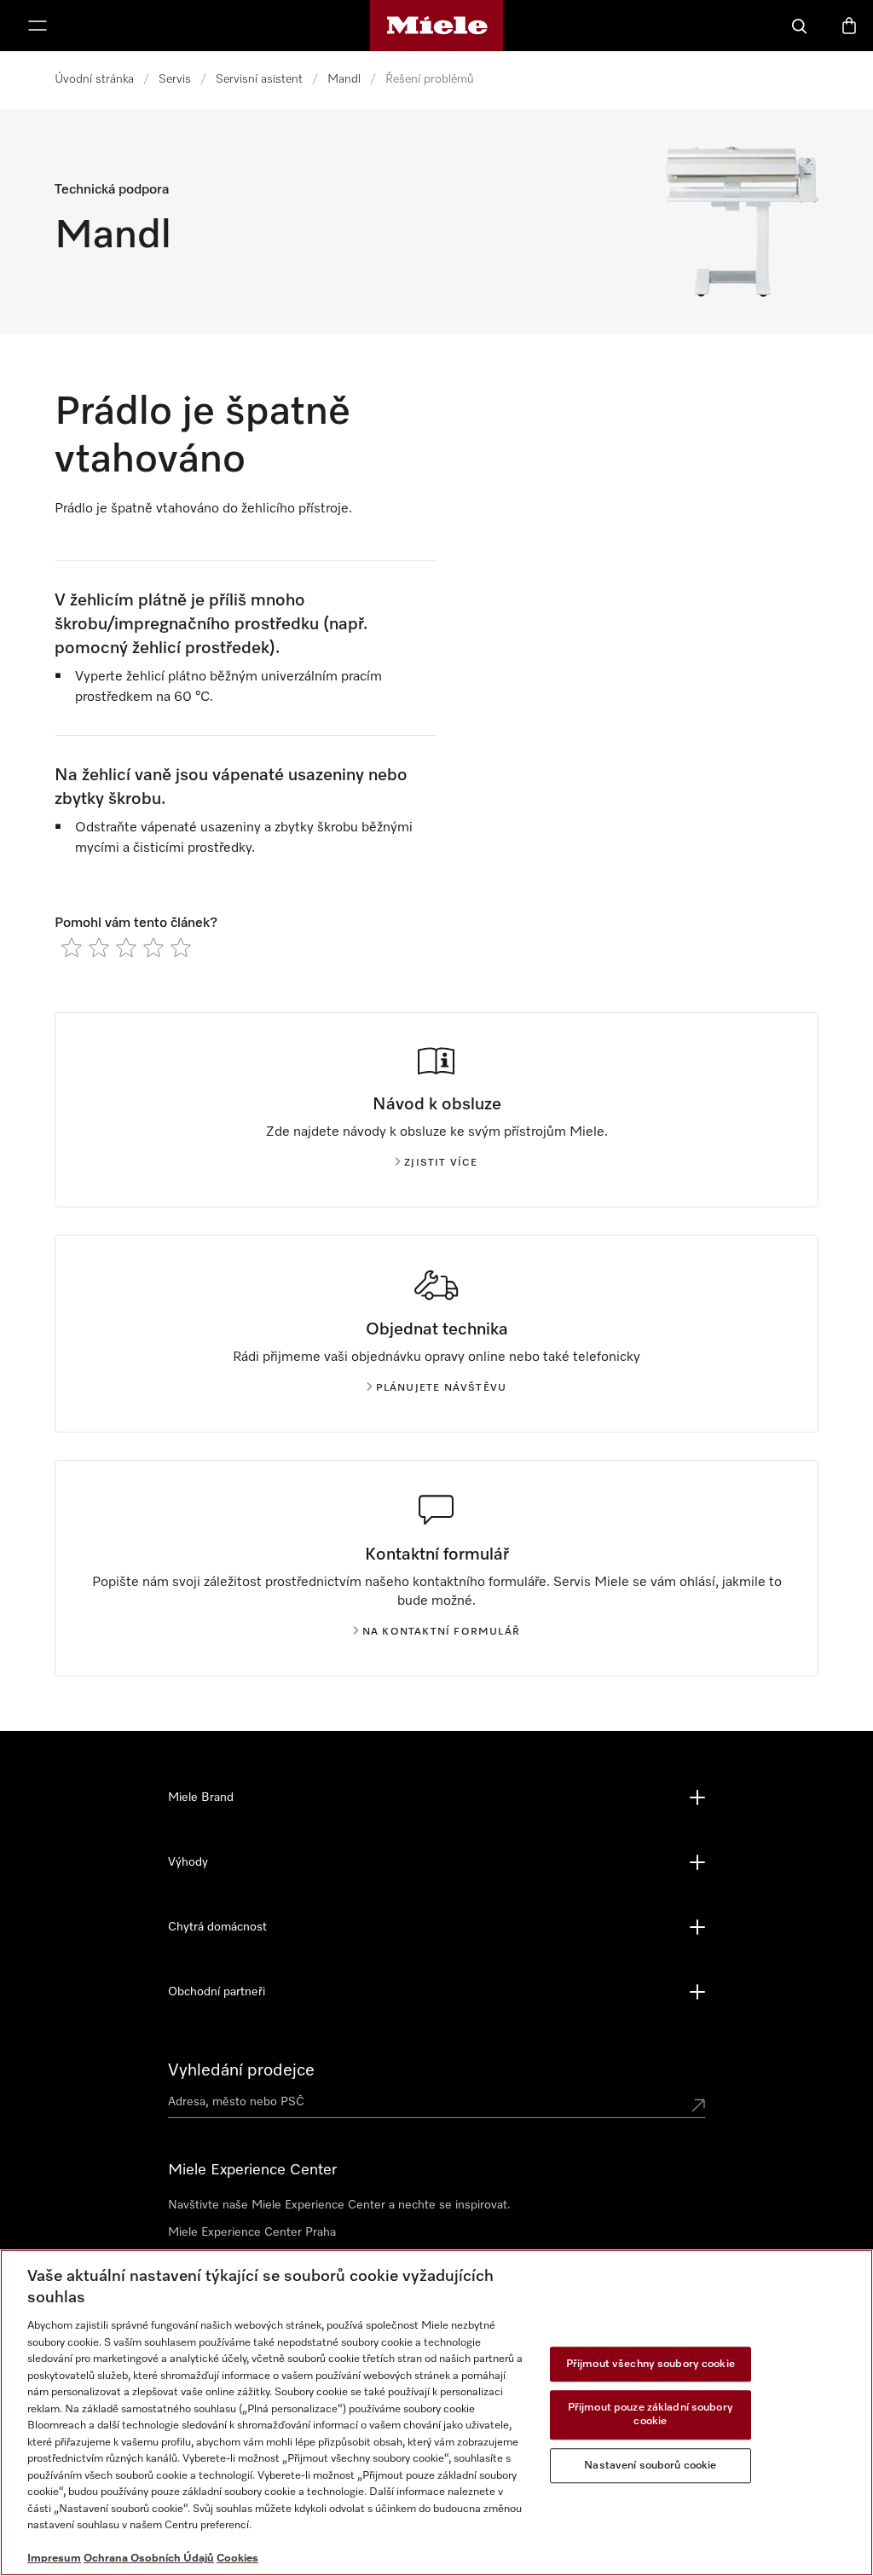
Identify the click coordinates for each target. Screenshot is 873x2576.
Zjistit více (441, 1163)
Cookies (237, 2559)
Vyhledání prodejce (241, 2070)
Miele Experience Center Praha (252, 2232)
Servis (175, 79)
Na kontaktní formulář (441, 1632)
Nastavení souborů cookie (650, 2466)
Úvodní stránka (94, 79)
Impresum (54, 2559)
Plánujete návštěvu (442, 1388)
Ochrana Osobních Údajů (149, 2559)
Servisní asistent (259, 79)
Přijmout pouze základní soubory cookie (650, 2415)
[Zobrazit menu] (38, 26)
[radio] (72, 947)
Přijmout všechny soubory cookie (650, 2364)
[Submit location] (698, 2105)
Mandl (344, 79)
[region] (436, 2413)
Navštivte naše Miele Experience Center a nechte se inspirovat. (339, 2205)
